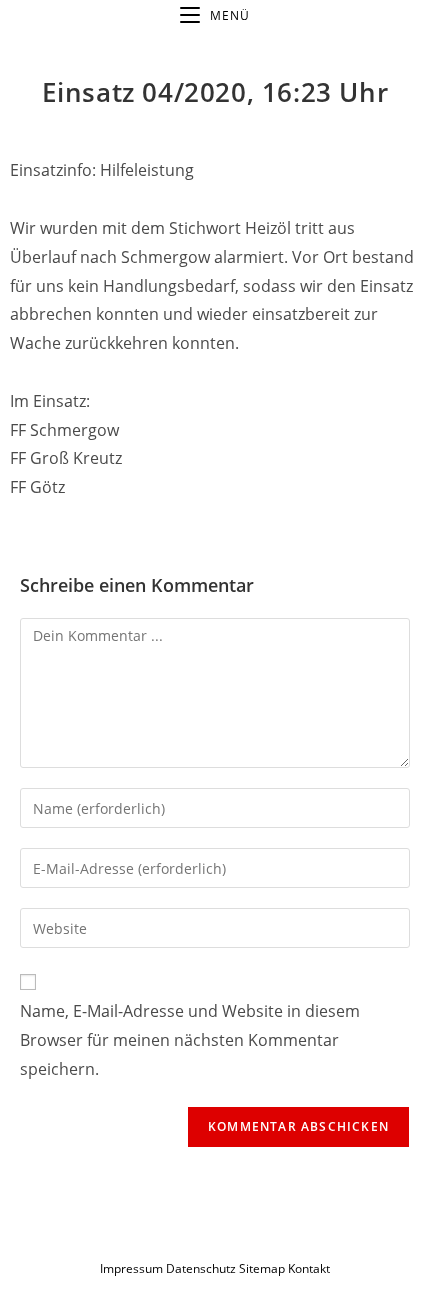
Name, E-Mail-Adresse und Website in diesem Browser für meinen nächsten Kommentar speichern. (190, 1040)
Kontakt (309, 1268)
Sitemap (262, 1268)
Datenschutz (202, 1268)
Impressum (131, 1268)
